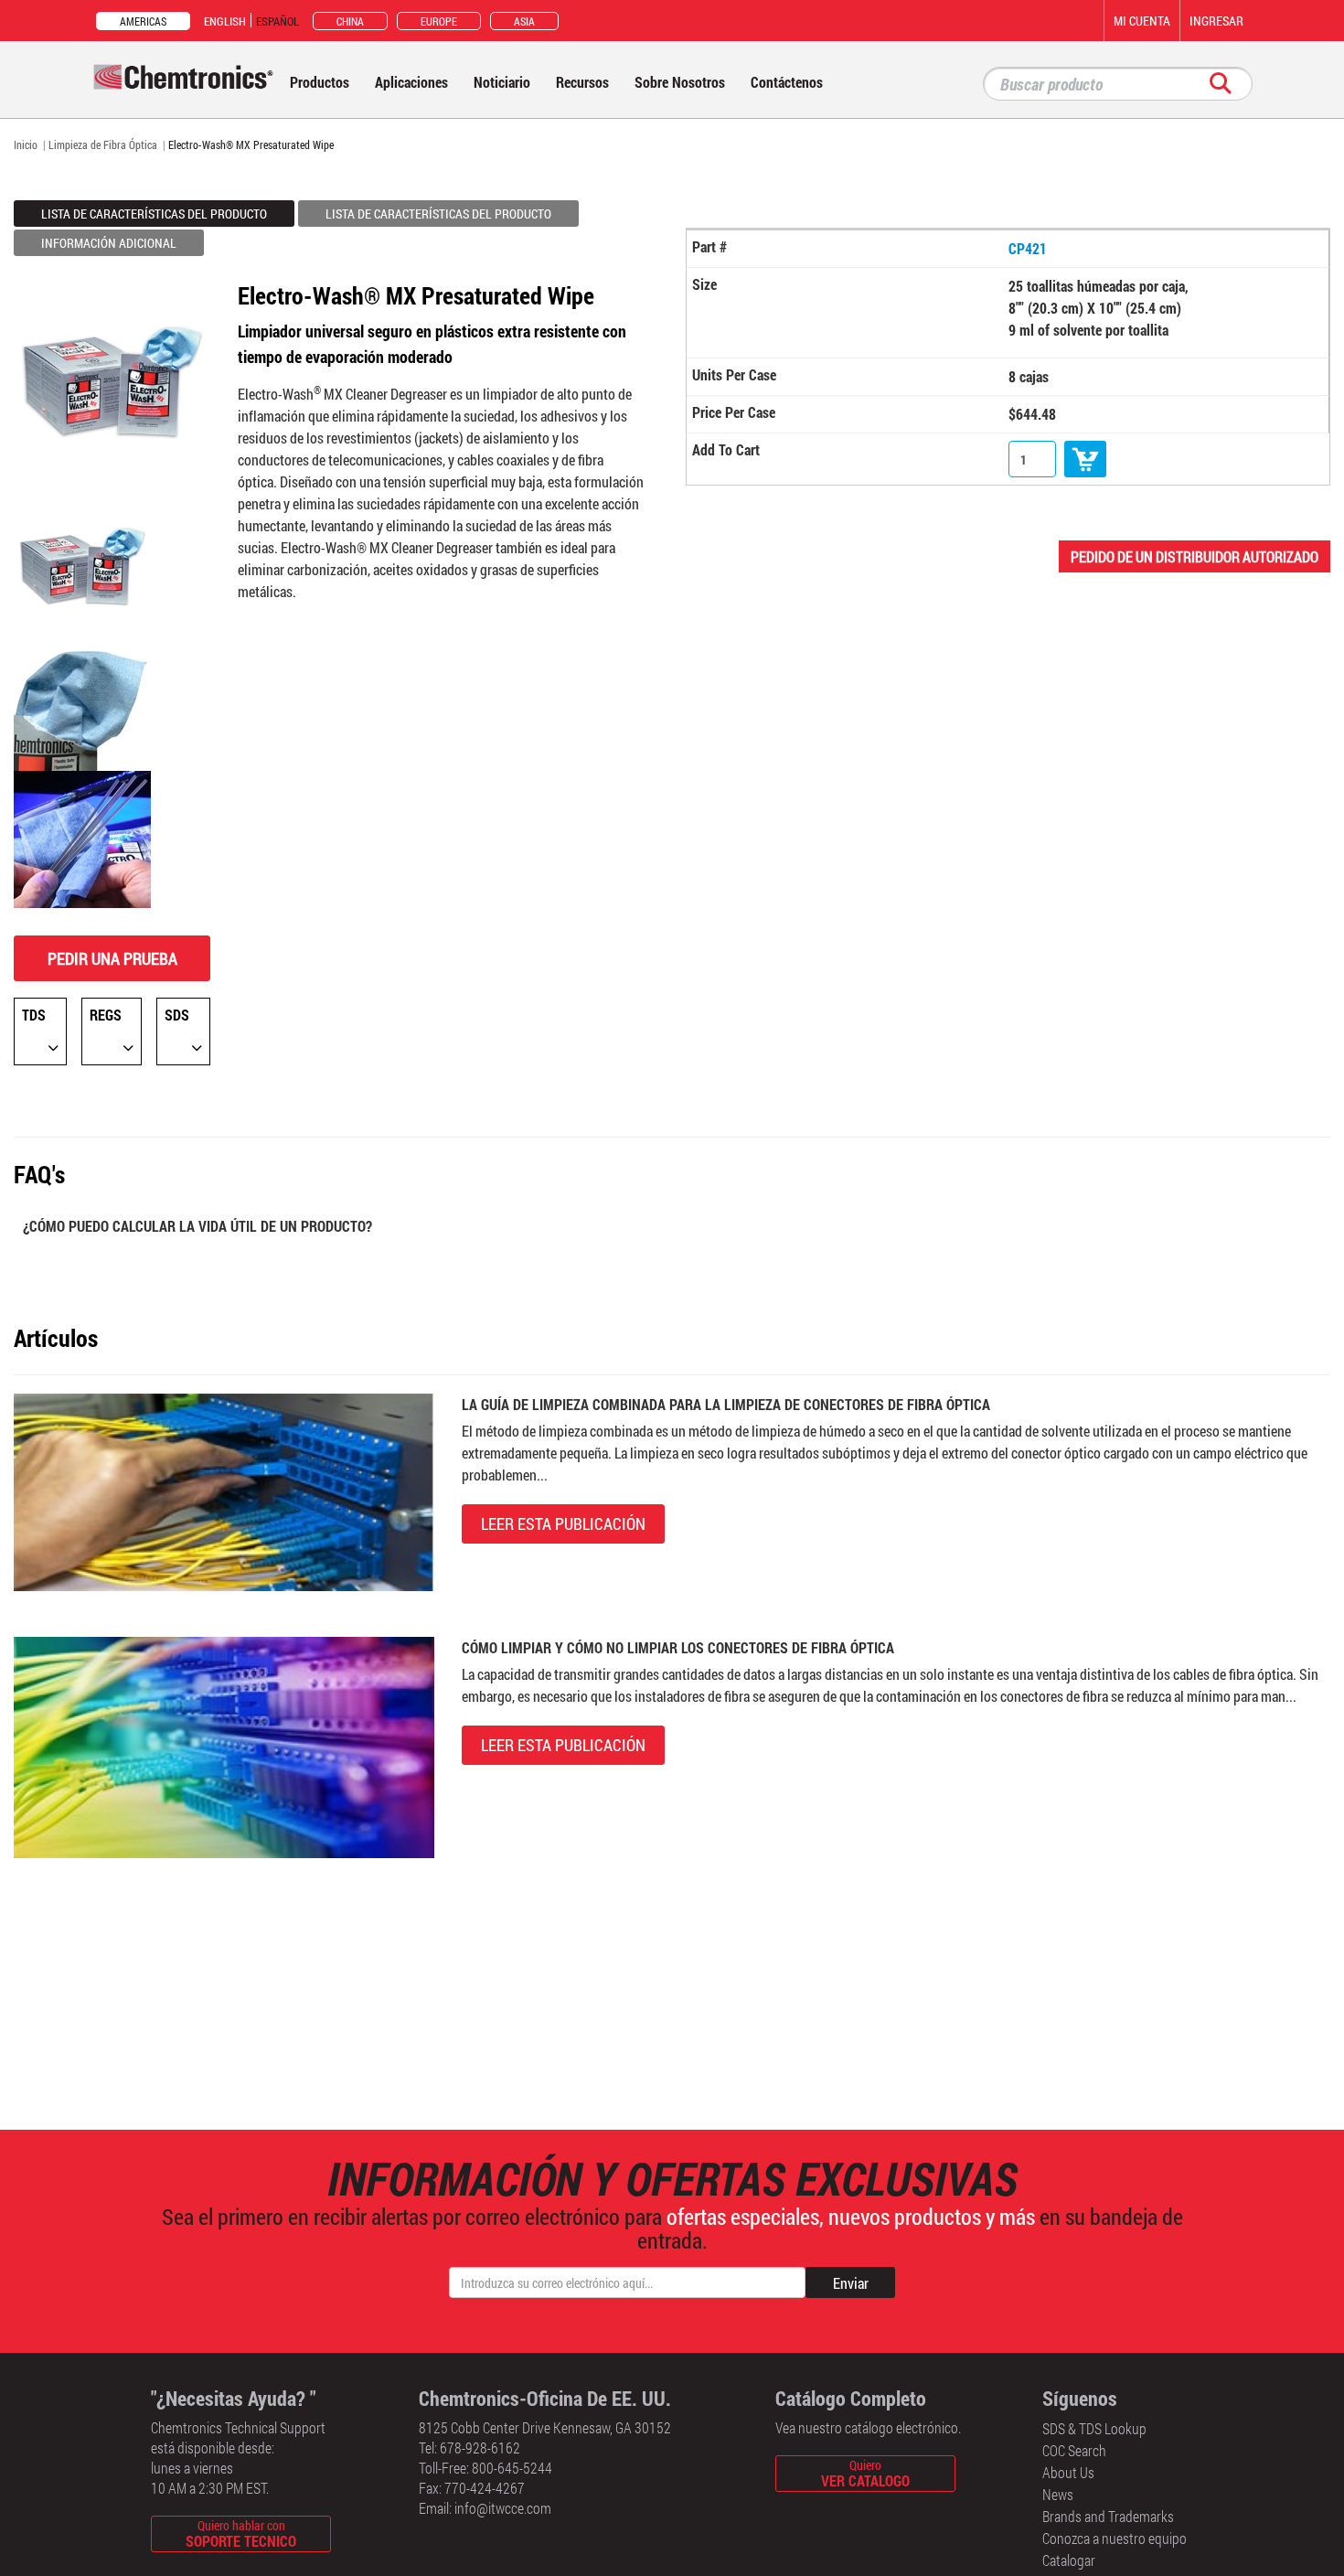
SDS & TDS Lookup (1094, 2428)
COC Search (1074, 2450)
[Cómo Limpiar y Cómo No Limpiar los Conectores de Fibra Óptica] (224, 1745)
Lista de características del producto (154, 214)
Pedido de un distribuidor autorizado (1195, 556)
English (225, 21)
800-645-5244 (512, 2468)
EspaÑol (277, 21)
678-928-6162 (480, 2448)
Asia (524, 21)
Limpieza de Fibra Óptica (103, 144)
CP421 (1028, 248)
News (1058, 2494)
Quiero (865, 2473)
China (350, 21)
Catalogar (1069, 2560)
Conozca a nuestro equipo (1115, 2538)
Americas (143, 21)
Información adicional (109, 243)
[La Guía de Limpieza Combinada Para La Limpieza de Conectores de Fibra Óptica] (224, 1490)
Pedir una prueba (112, 958)
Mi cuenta (1142, 21)
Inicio (26, 144)
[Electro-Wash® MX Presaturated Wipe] (82, 563)
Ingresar (1216, 21)
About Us (1068, 2472)
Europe (439, 21)
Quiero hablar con (241, 2533)
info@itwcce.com (503, 2508)
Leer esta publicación (563, 1523)
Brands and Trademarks (1108, 2516)
